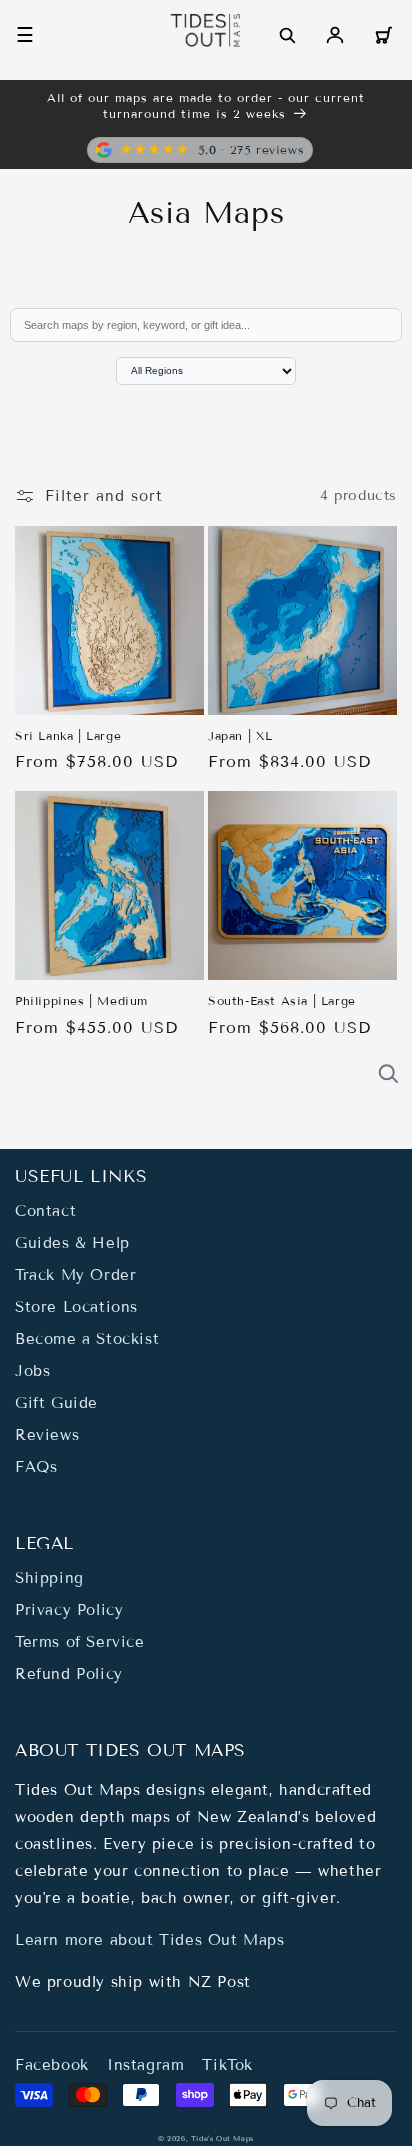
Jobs (32, 1371)
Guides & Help (72, 1243)
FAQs (36, 1467)
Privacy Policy (69, 1610)
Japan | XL (240, 735)
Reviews (47, 1435)
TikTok (227, 2065)
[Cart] (383, 35)
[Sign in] (335, 35)
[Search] (287, 35)
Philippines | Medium (81, 1000)
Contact (45, 1211)
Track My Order (75, 1275)
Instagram (145, 2065)
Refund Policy (69, 1674)
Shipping (49, 1578)
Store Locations (76, 1307)
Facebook (52, 2065)
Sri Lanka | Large (68, 735)
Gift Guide (56, 1403)
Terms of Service (80, 1642)
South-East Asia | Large (282, 1000)
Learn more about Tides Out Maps (150, 1940)
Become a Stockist (87, 1339)
